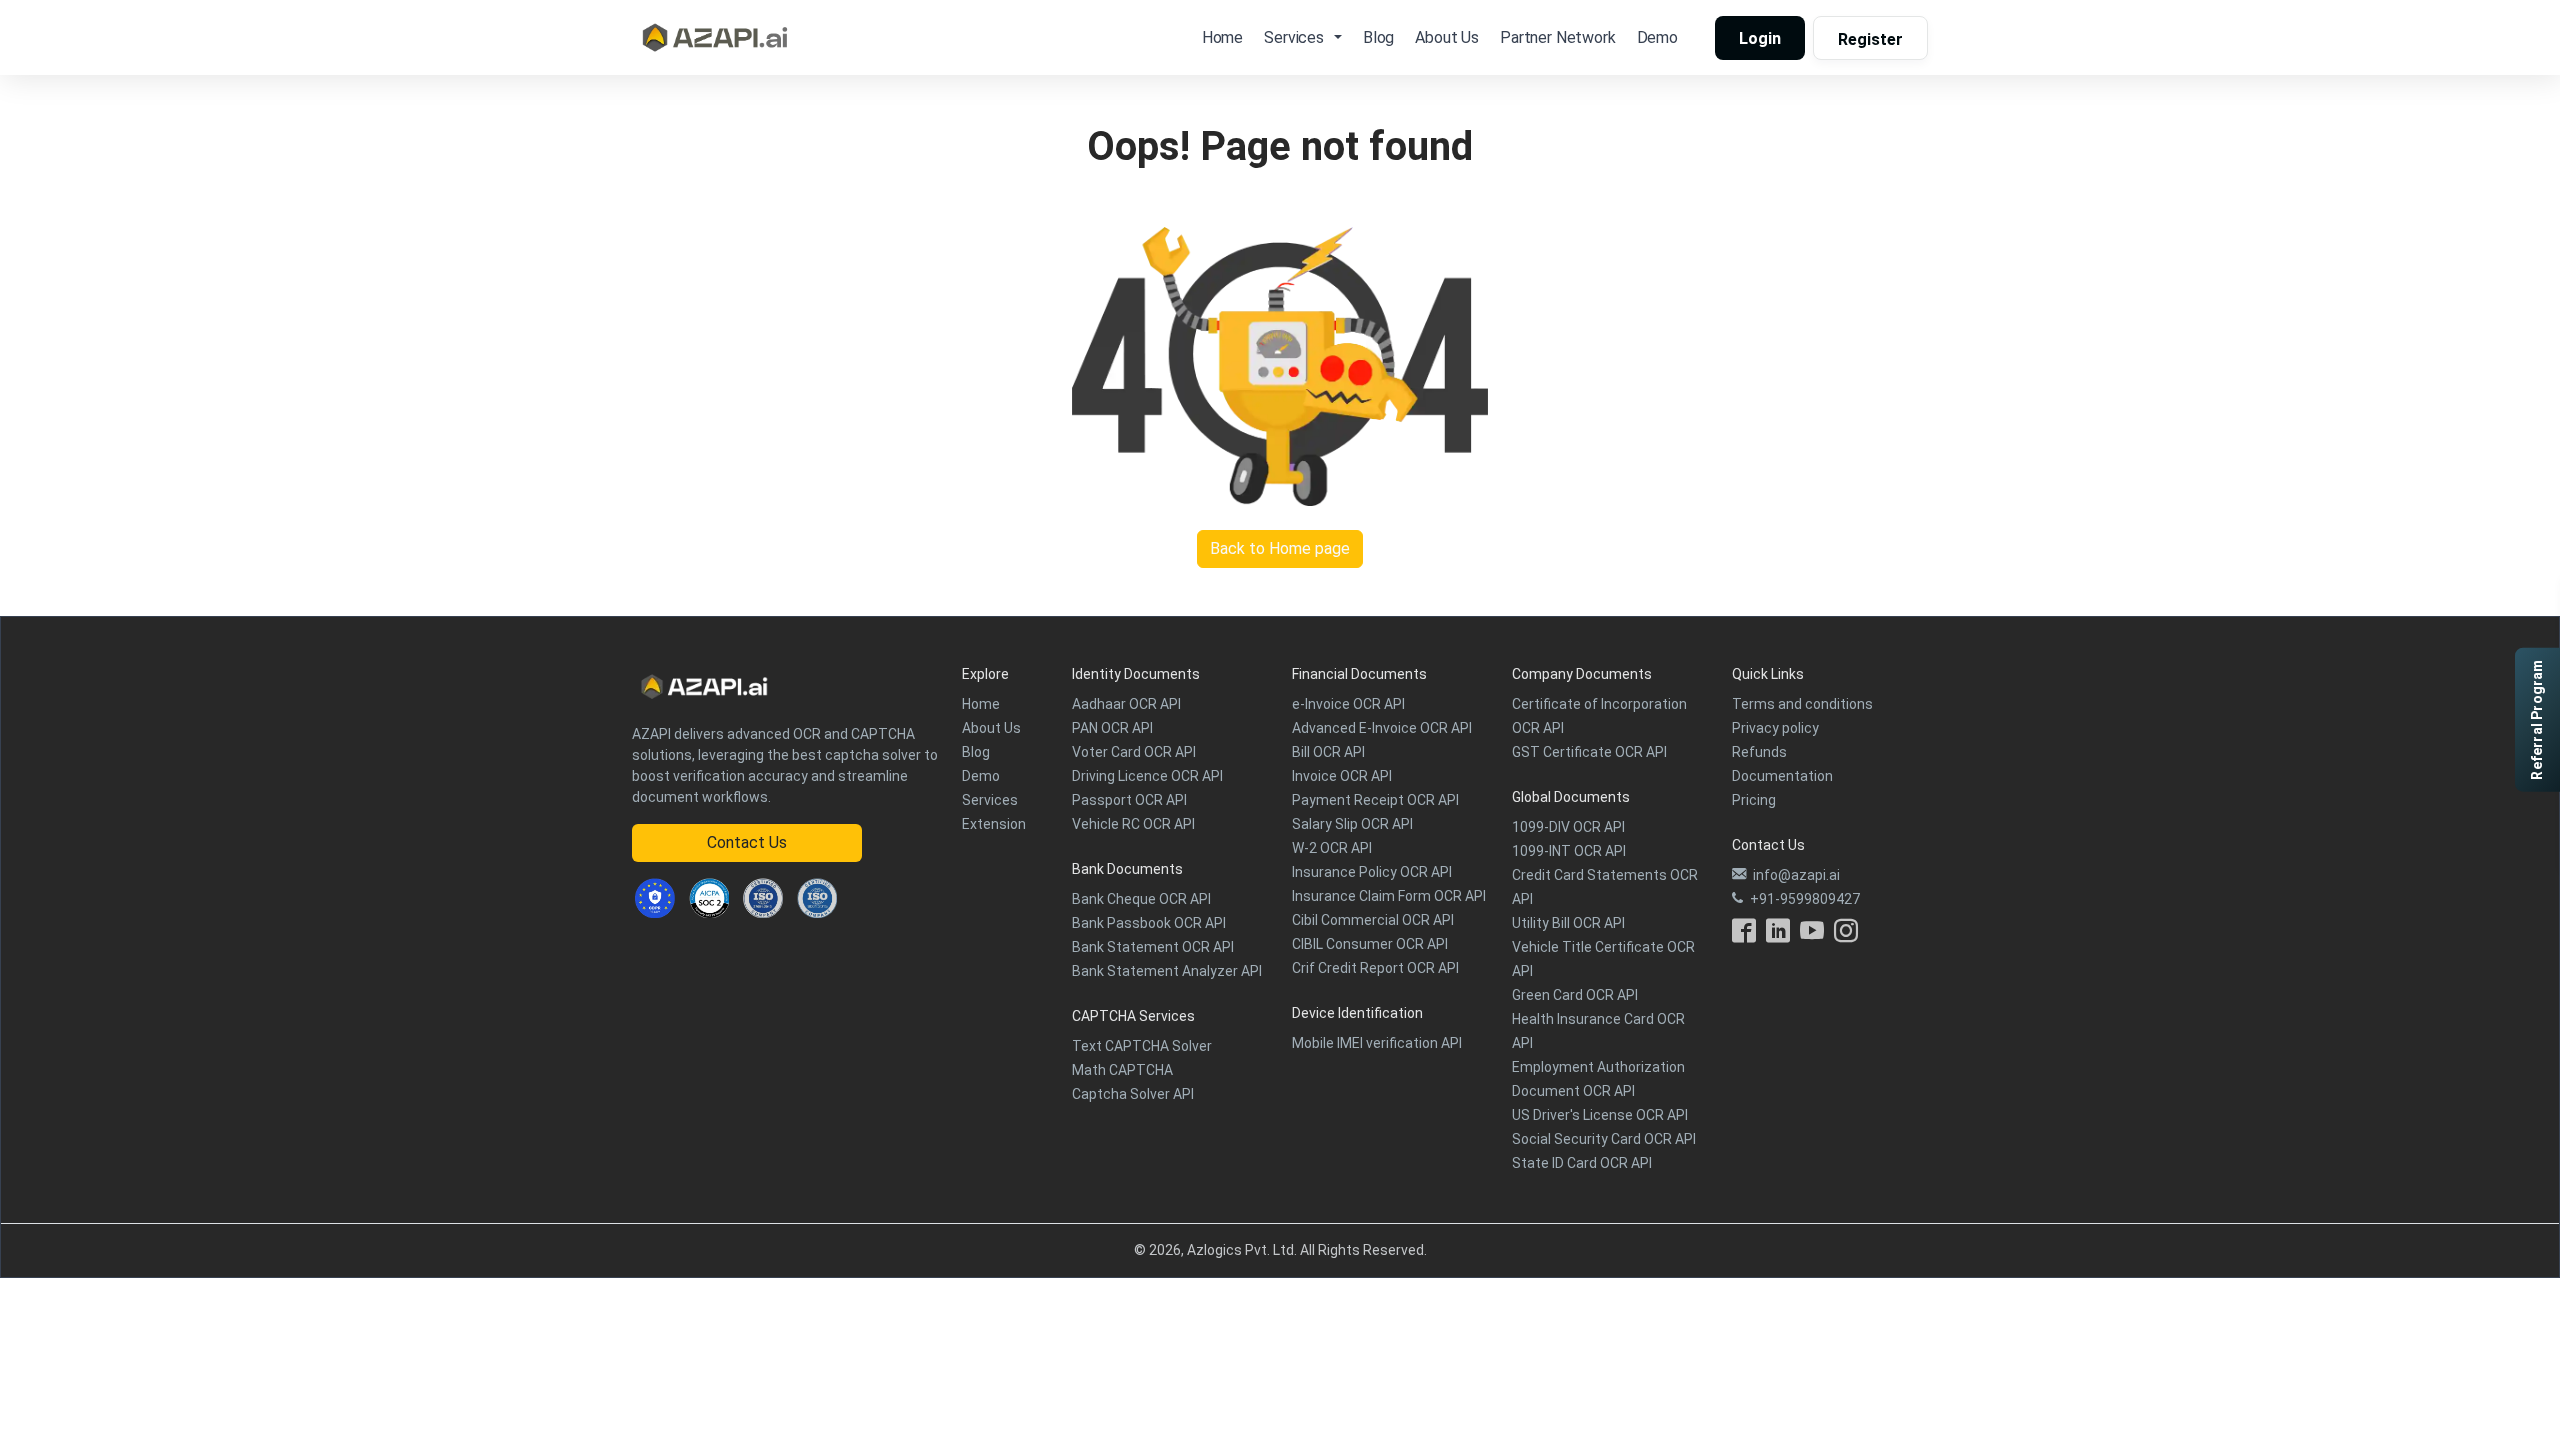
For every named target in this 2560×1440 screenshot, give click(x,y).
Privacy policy (1775, 728)
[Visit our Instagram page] (1846, 935)
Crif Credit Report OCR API (1375, 968)
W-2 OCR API (1332, 848)
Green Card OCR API (1575, 995)
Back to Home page (1280, 548)
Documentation (1782, 776)
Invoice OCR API (1342, 776)
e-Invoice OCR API (1348, 704)
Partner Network (1558, 37)
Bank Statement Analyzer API (1167, 971)
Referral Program (2537, 720)
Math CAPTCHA (1122, 1070)
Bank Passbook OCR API (1149, 923)
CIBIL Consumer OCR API (1370, 944)
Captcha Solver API (1133, 1094)
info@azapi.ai (1796, 875)
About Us (1447, 37)
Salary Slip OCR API (1352, 824)
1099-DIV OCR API (1568, 827)
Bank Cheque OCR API (1141, 899)
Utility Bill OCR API (1568, 923)
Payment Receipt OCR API (1375, 800)
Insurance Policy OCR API (1372, 872)
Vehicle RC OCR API (1133, 824)
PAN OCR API (1112, 728)
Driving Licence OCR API (1147, 776)
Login (1760, 38)
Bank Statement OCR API (1153, 947)
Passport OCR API (1129, 800)
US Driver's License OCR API (1600, 1115)
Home (1222, 37)
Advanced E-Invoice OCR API (1382, 728)
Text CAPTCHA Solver (1142, 1046)
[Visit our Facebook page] (1744, 935)
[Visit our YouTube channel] (1812, 935)
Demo (1657, 37)
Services (990, 800)
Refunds (1759, 752)
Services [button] (1294, 37)
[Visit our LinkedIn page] (1778, 935)
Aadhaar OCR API (1126, 704)
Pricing (1754, 800)
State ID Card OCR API (1582, 1163)
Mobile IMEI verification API (1377, 1043)
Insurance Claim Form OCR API (1389, 896)
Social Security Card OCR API (1604, 1139)
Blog (1378, 37)
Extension (994, 824)
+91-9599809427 (1805, 899)
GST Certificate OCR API (1589, 752)
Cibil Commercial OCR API (1373, 920)
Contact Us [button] (747, 842)
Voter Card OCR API (1134, 752)
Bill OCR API (1328, 752)
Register (1870, 39)
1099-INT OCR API (1569, 851)
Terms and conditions (1802, 704)
